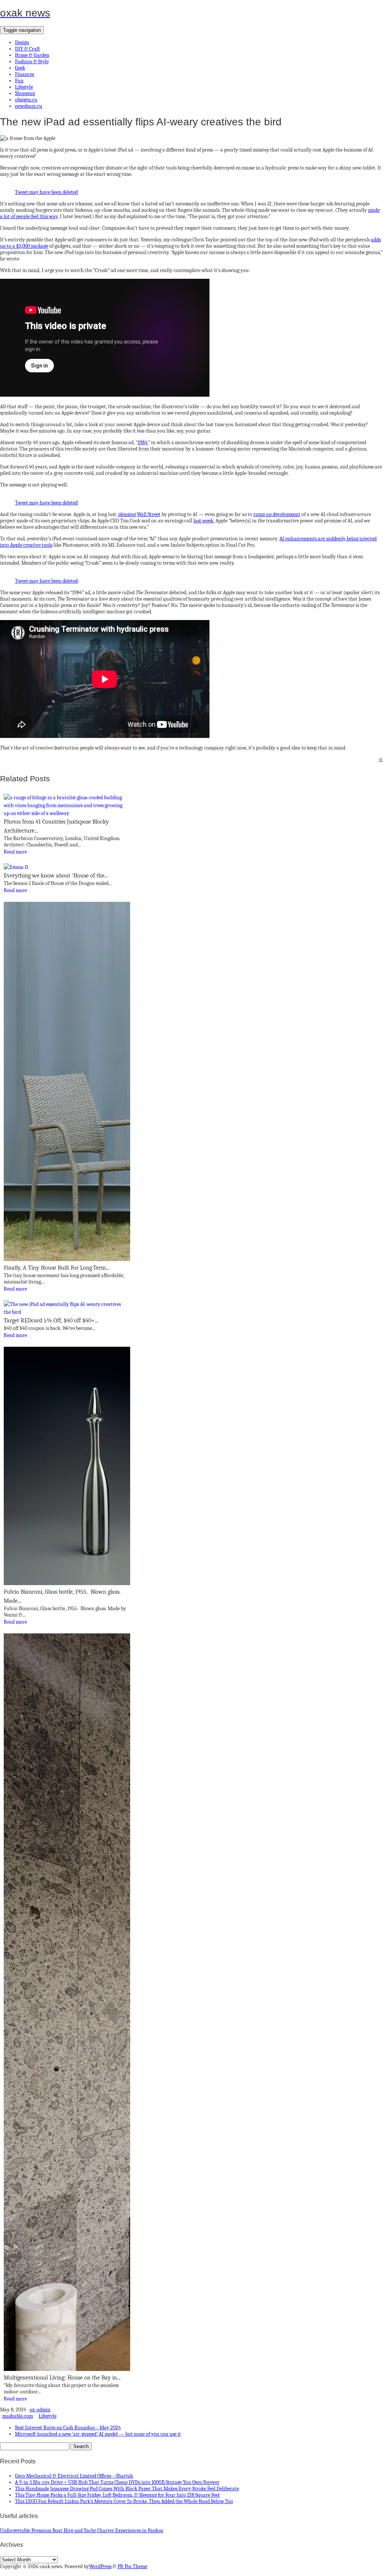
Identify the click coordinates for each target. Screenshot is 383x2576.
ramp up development (277, 514)
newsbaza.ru (29, 106)
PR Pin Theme (132, 2566)
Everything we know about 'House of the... (56, 876)
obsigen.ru (26, 100)
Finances (24, 74)
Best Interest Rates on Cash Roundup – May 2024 (68, 2428)
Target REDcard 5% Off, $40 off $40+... (51, 1321)
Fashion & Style (32, 62)
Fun (19, 81)
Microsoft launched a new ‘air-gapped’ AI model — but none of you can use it (98, 2434)
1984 (143, 442)
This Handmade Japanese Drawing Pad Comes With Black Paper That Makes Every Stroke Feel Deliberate (127, 2489)
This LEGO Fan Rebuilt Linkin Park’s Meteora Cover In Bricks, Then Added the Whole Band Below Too (124, 2501)
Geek (20, 68)
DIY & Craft (27, 49)
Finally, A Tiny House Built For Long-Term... (56, 1268)
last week (203, 521)
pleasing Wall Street (139, 514)
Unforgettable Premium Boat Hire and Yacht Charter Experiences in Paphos (82, 2531)
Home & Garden (32, 55)
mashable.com (18, 2416)
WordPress (100, 2566)
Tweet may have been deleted (46, 192)
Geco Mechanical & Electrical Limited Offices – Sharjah (74, 2476)
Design (22, 42)
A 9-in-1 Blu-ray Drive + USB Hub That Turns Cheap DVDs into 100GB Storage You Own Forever (117, 2482)
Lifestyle (24, 87)
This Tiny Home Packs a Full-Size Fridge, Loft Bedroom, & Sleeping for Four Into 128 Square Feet (117, 2495)
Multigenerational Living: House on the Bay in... (62, 2378)
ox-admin (40, 2410)
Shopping (25, 93)
